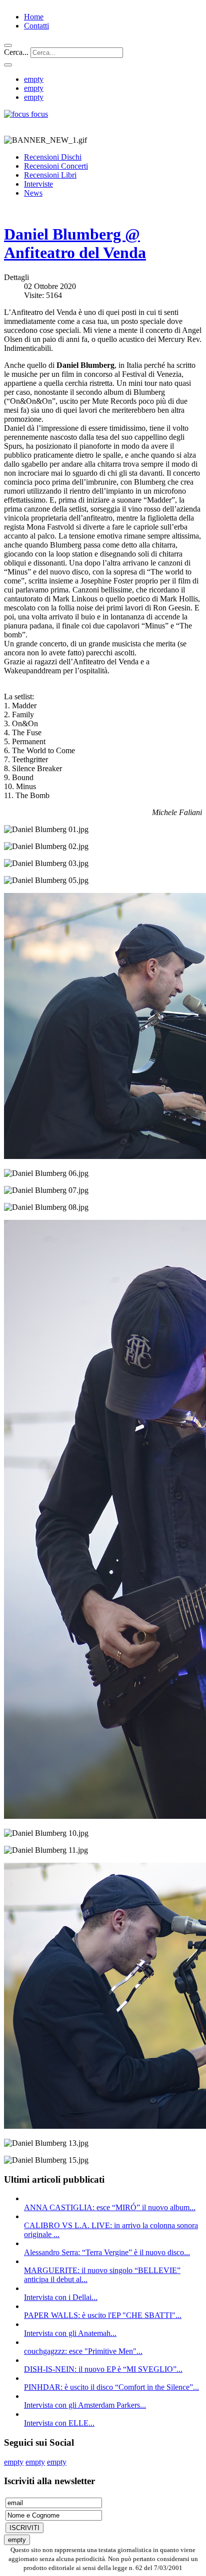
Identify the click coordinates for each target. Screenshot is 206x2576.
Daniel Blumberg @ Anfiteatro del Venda (75, 243)
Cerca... (16, 52)
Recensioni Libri (50, 175)
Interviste (38, 184)
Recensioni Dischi (53, 157)
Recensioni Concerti (56, 166)
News (33, 193)
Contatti (36, 26)
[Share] (8, 65)
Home (34, 17)
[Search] (8, 45)
